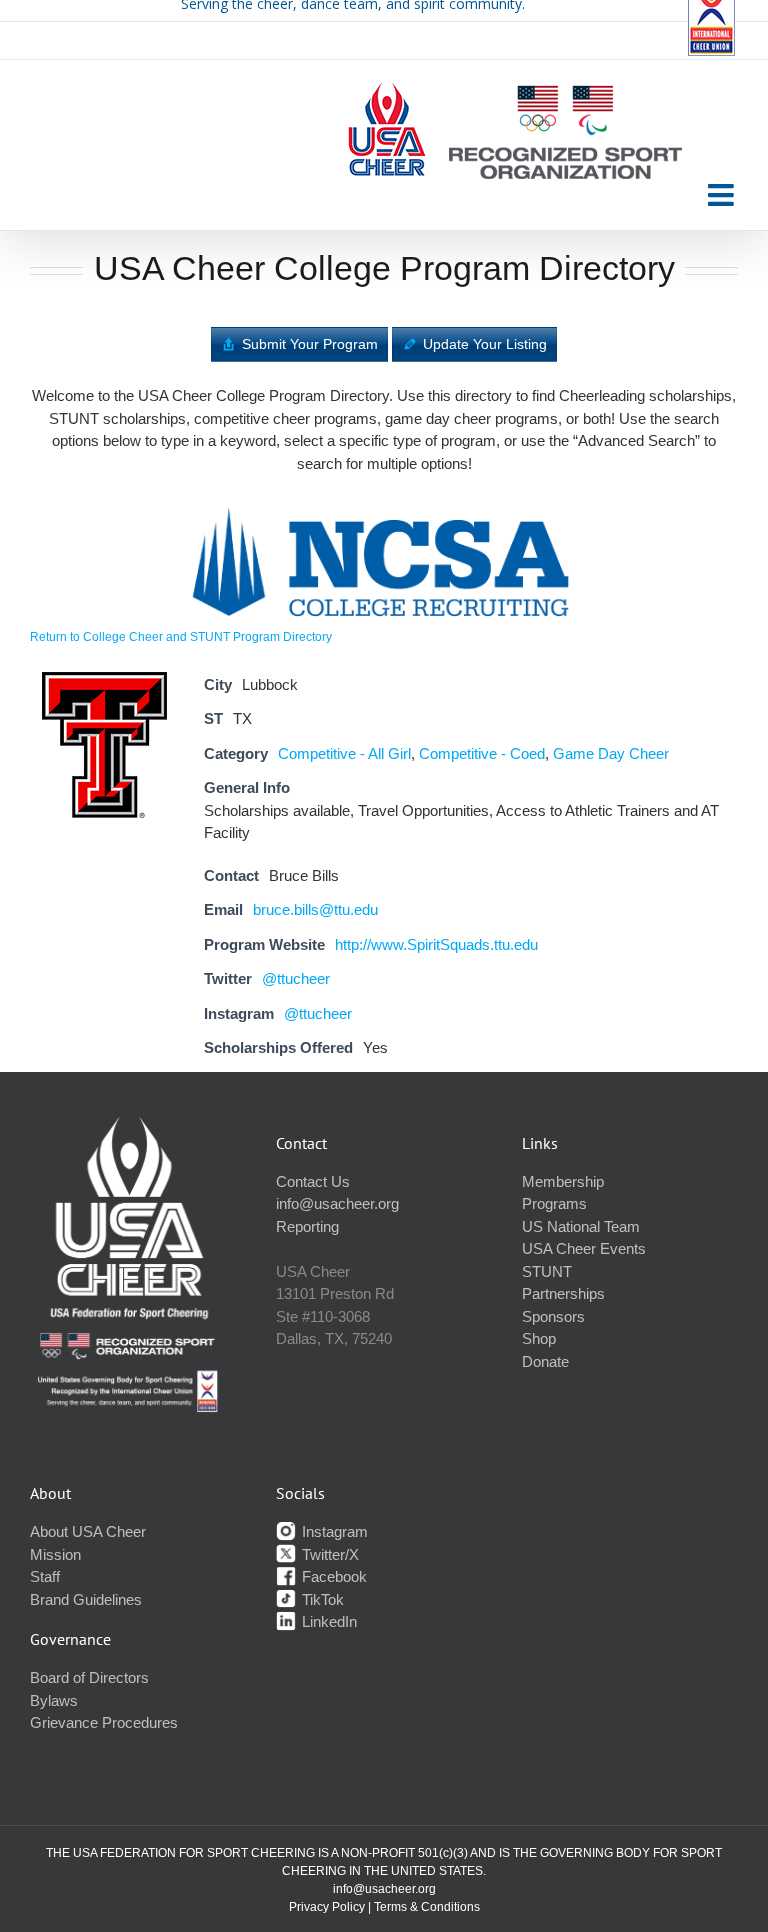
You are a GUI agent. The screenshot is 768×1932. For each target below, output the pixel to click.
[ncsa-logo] (384, 502)
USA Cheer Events (584, 1248)
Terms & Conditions (427, 1907)
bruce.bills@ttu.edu (315, 909)
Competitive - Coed (482, 753)
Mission (55, 1554)
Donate (545, 1361)
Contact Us (313, 1181)
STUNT (547, 1271)
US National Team (581, 1226)
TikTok (321, 1599)
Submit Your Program (310, 344)
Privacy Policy (327, 1907)
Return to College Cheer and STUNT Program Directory (181, 637)
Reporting (307, 1226)
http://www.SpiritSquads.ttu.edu (436, 944)
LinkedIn (327, 1621)
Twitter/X (328, 1554)
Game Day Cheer (611, 753)
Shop (539, 1338)
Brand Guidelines (86, 1599)
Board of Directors (89, 1677)
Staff (45, 1576)
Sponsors (553, 1316)
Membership (563, 1181)
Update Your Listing (485, 344)
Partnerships (563, 1293)
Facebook (332, 1576)
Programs (554, 1203)
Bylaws (54, 1700)
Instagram (333, 1531)
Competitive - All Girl (344, 753)
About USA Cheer (88, 1531)
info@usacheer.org (337, 1203)
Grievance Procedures (104, 1722)
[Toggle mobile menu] (723, 195)
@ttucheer (296, 978)
